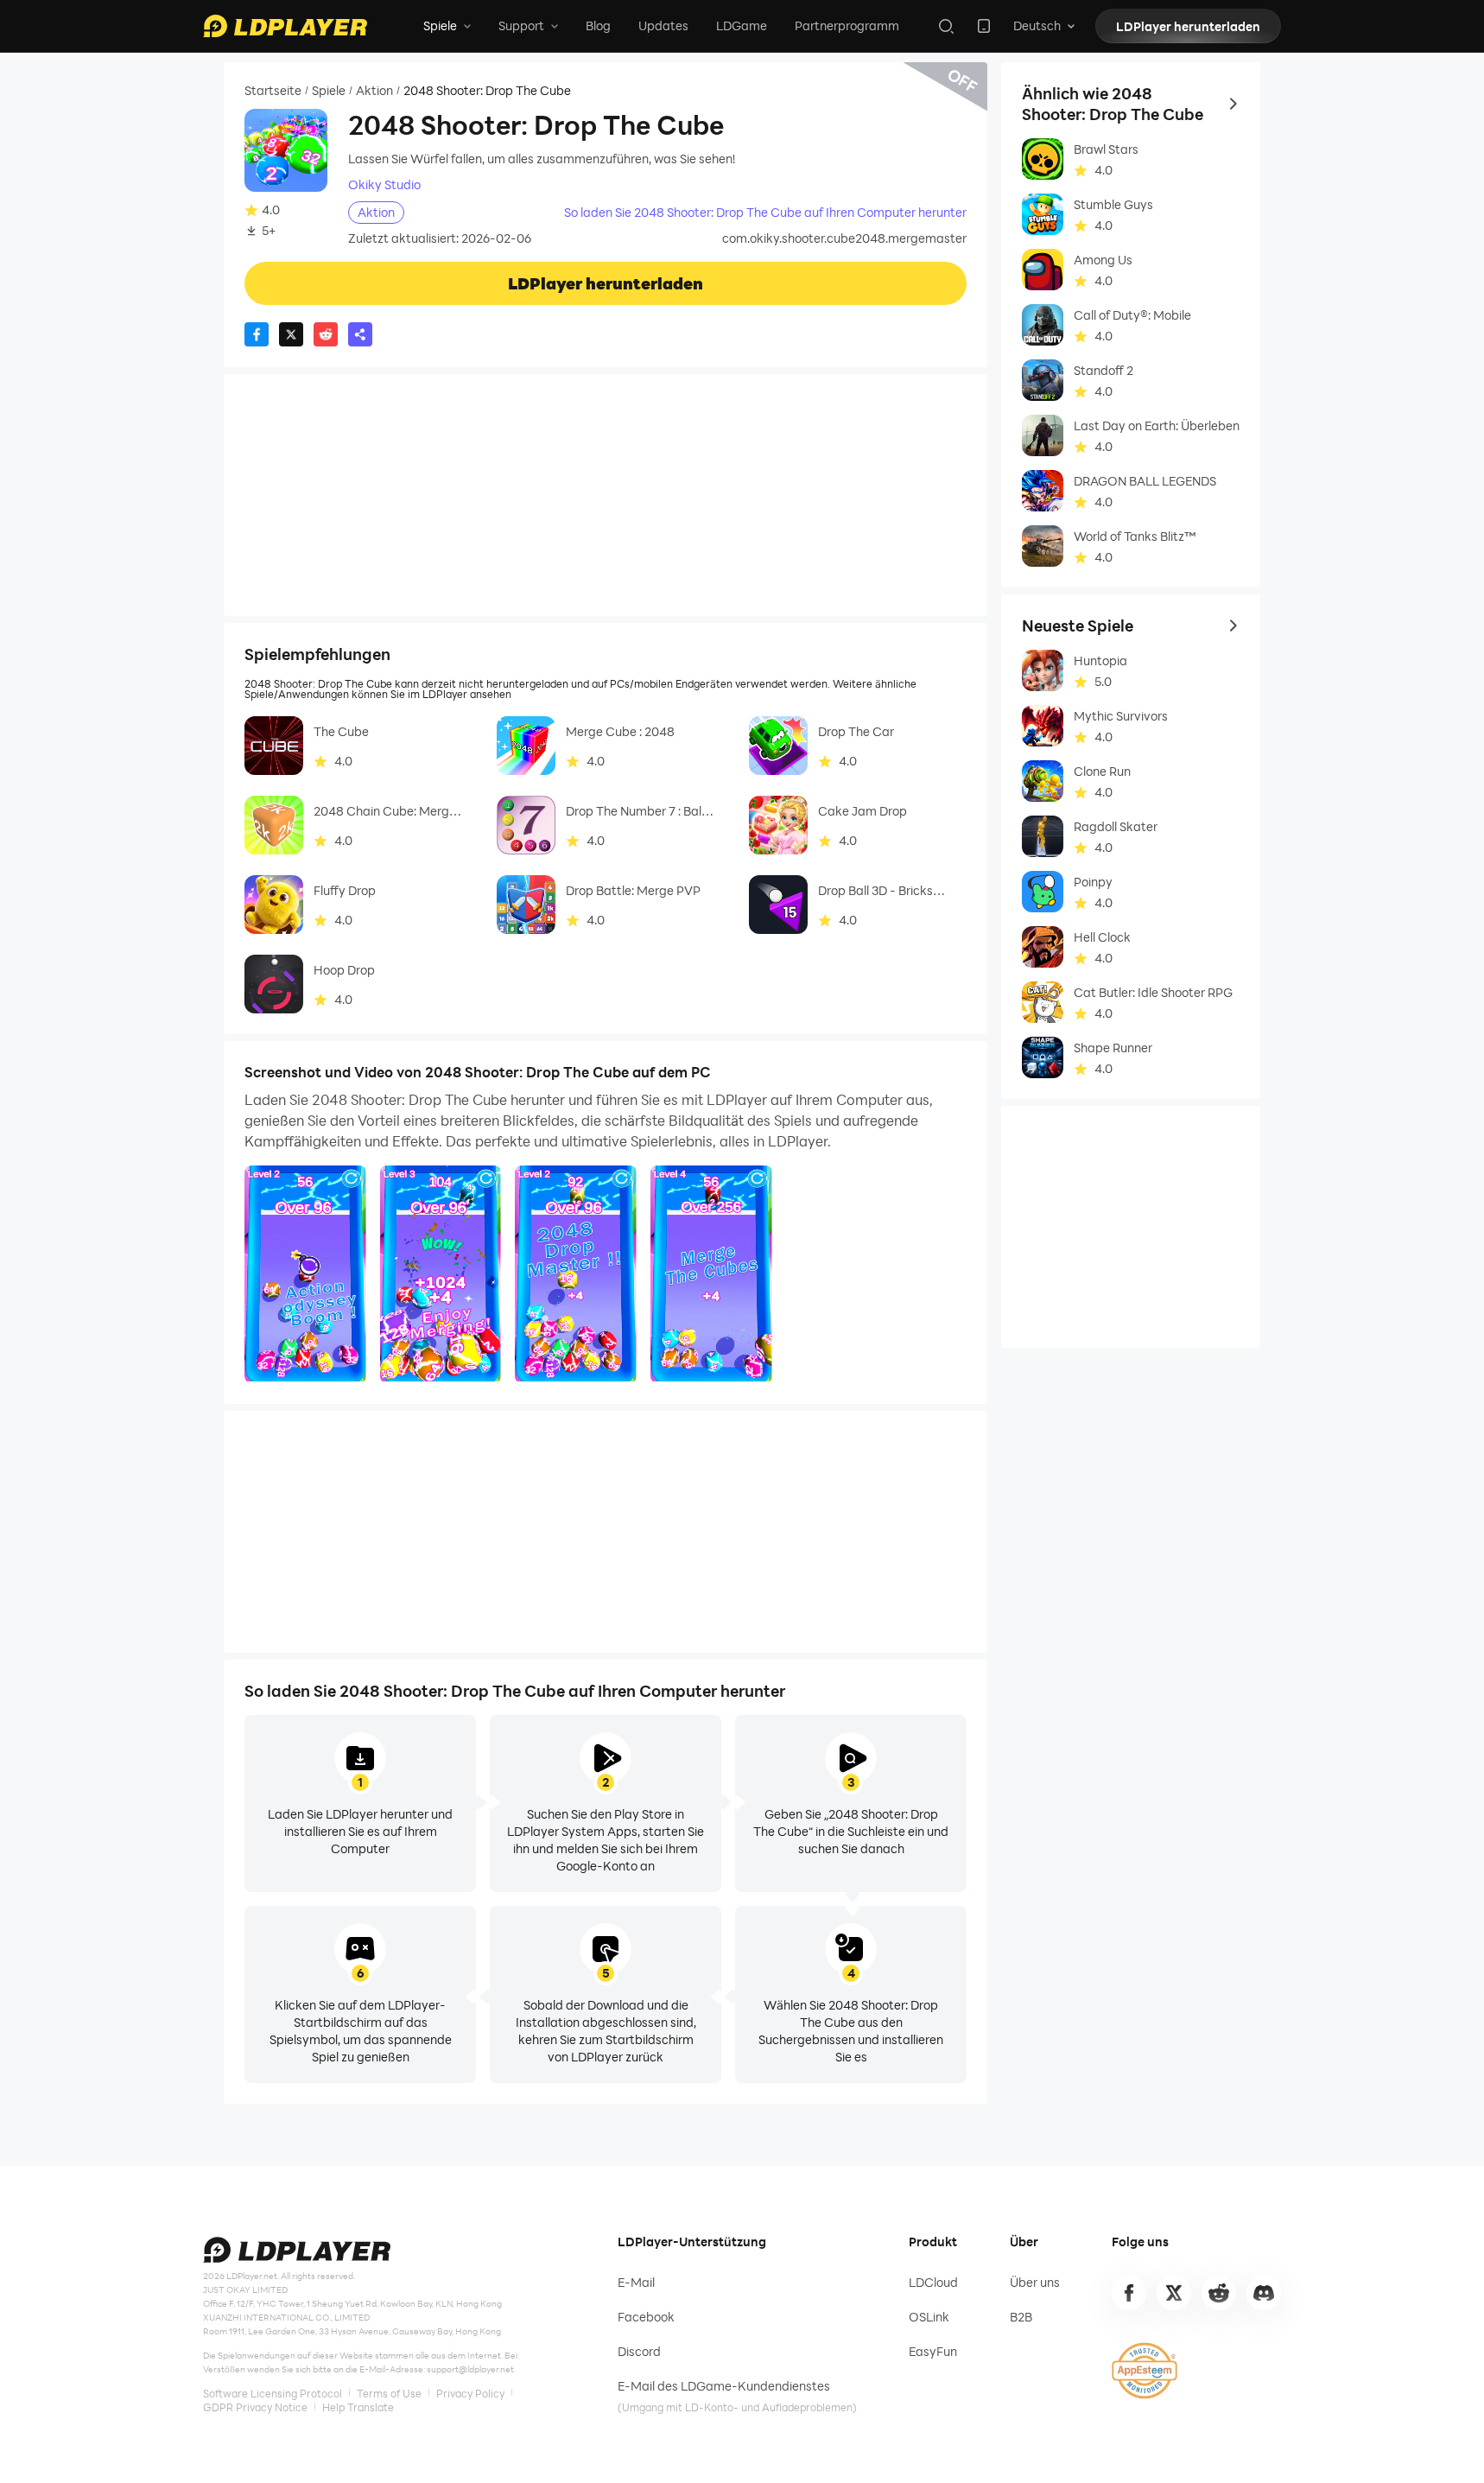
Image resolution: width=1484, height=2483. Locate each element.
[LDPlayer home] (285, 26)
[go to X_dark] (1174, 2293)
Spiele (329, 91)
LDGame (742, 25)
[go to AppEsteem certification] (1145, 2371)
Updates (663, 25)
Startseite (273, 91)
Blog (598, 25)
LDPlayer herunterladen (1188, 26)
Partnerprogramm (847, 25)
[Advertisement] (606, 495)
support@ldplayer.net (470, 2369)
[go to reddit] (1219, 2293)
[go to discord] (1264, 2293)
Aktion (374, 91)
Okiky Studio (384, 185)
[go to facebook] (1129, 2293)
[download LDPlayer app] (984, 26)
